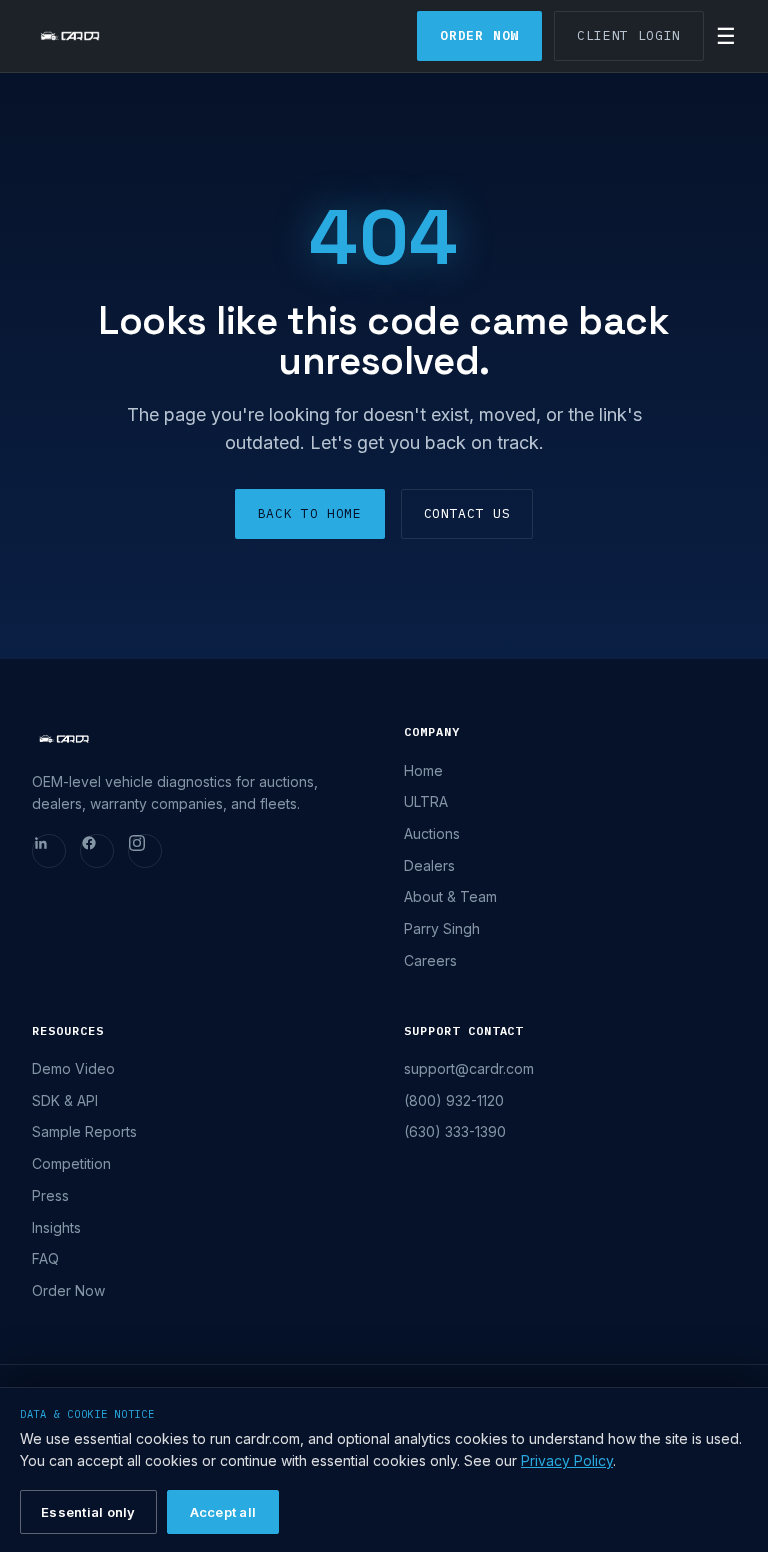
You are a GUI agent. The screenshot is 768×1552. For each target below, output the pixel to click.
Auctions (432, 833)
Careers (430, 960)
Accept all (223, 1512)
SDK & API (65, 1100)
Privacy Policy (567, 1460)
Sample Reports (84, 1131)
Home (423, 770)
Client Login (629, 35)
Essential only (88, 1512)
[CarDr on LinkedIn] (49, 851)
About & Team (450, 896)
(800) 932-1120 (454, 1100)
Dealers (429, 865)
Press (50, 1195)
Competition (71, 1163)
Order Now (479, 35)
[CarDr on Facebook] (97, 851)
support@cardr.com (469, 1068)
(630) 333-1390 (455, 1131)
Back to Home (310, 513)
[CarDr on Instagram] (145, 851)
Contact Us (467, 513)
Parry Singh (442, 928)
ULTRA (426, 801)
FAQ (45, 1258)
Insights (56, 1227)
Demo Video (73, 1068)
